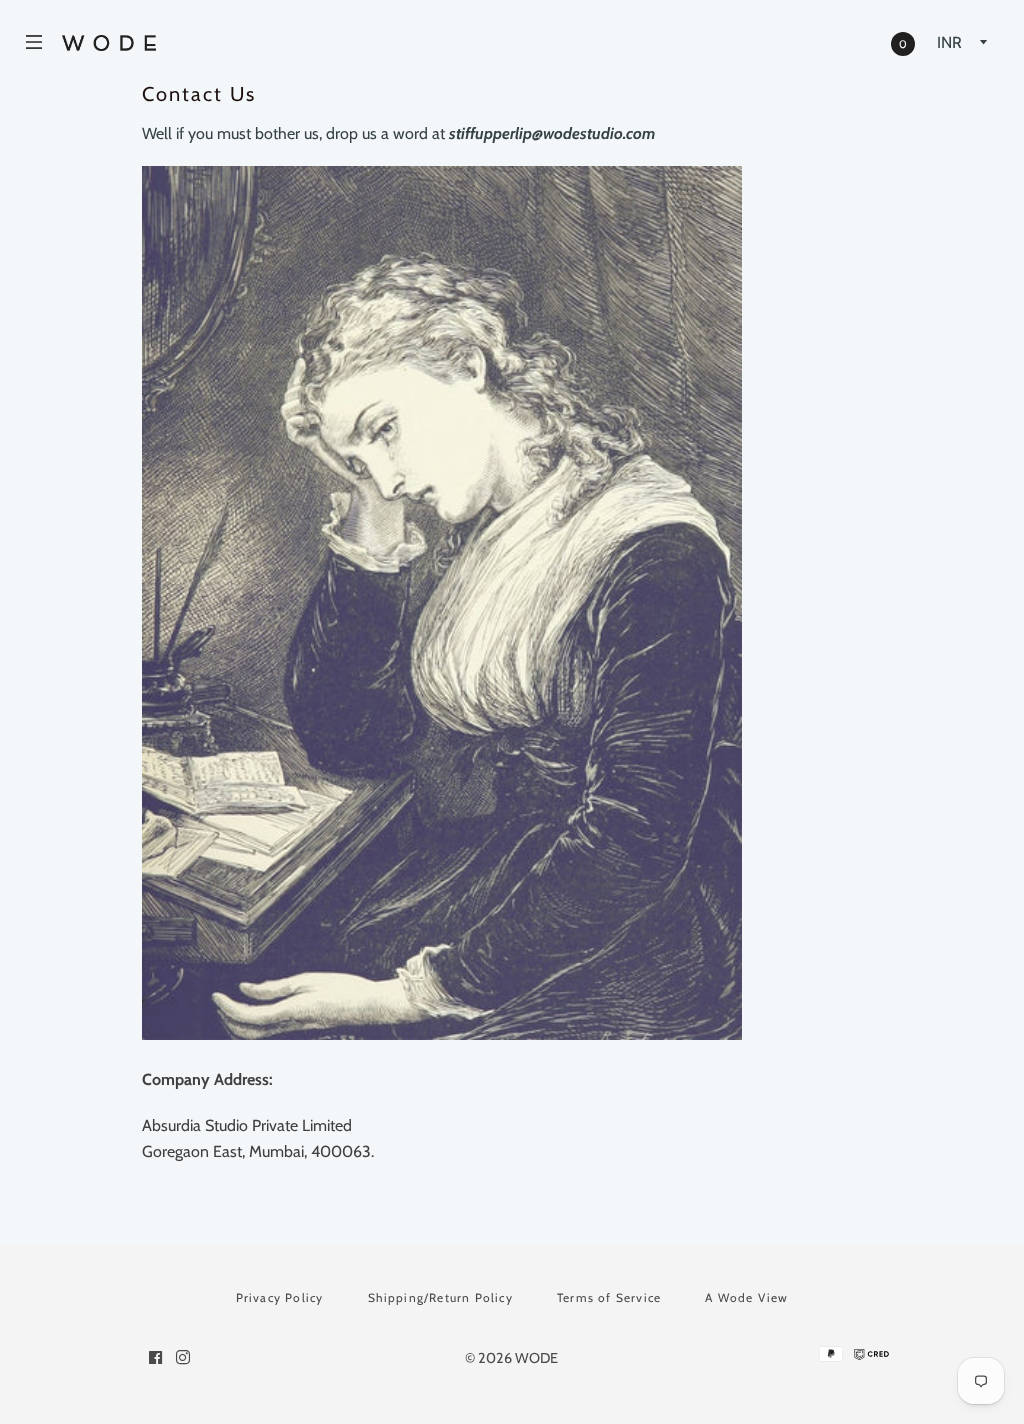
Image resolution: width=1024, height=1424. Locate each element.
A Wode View (746, 1297)
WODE (536, 1358)
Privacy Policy (280, 1297)
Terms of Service (609, 1297)
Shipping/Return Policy (440, 1297)
